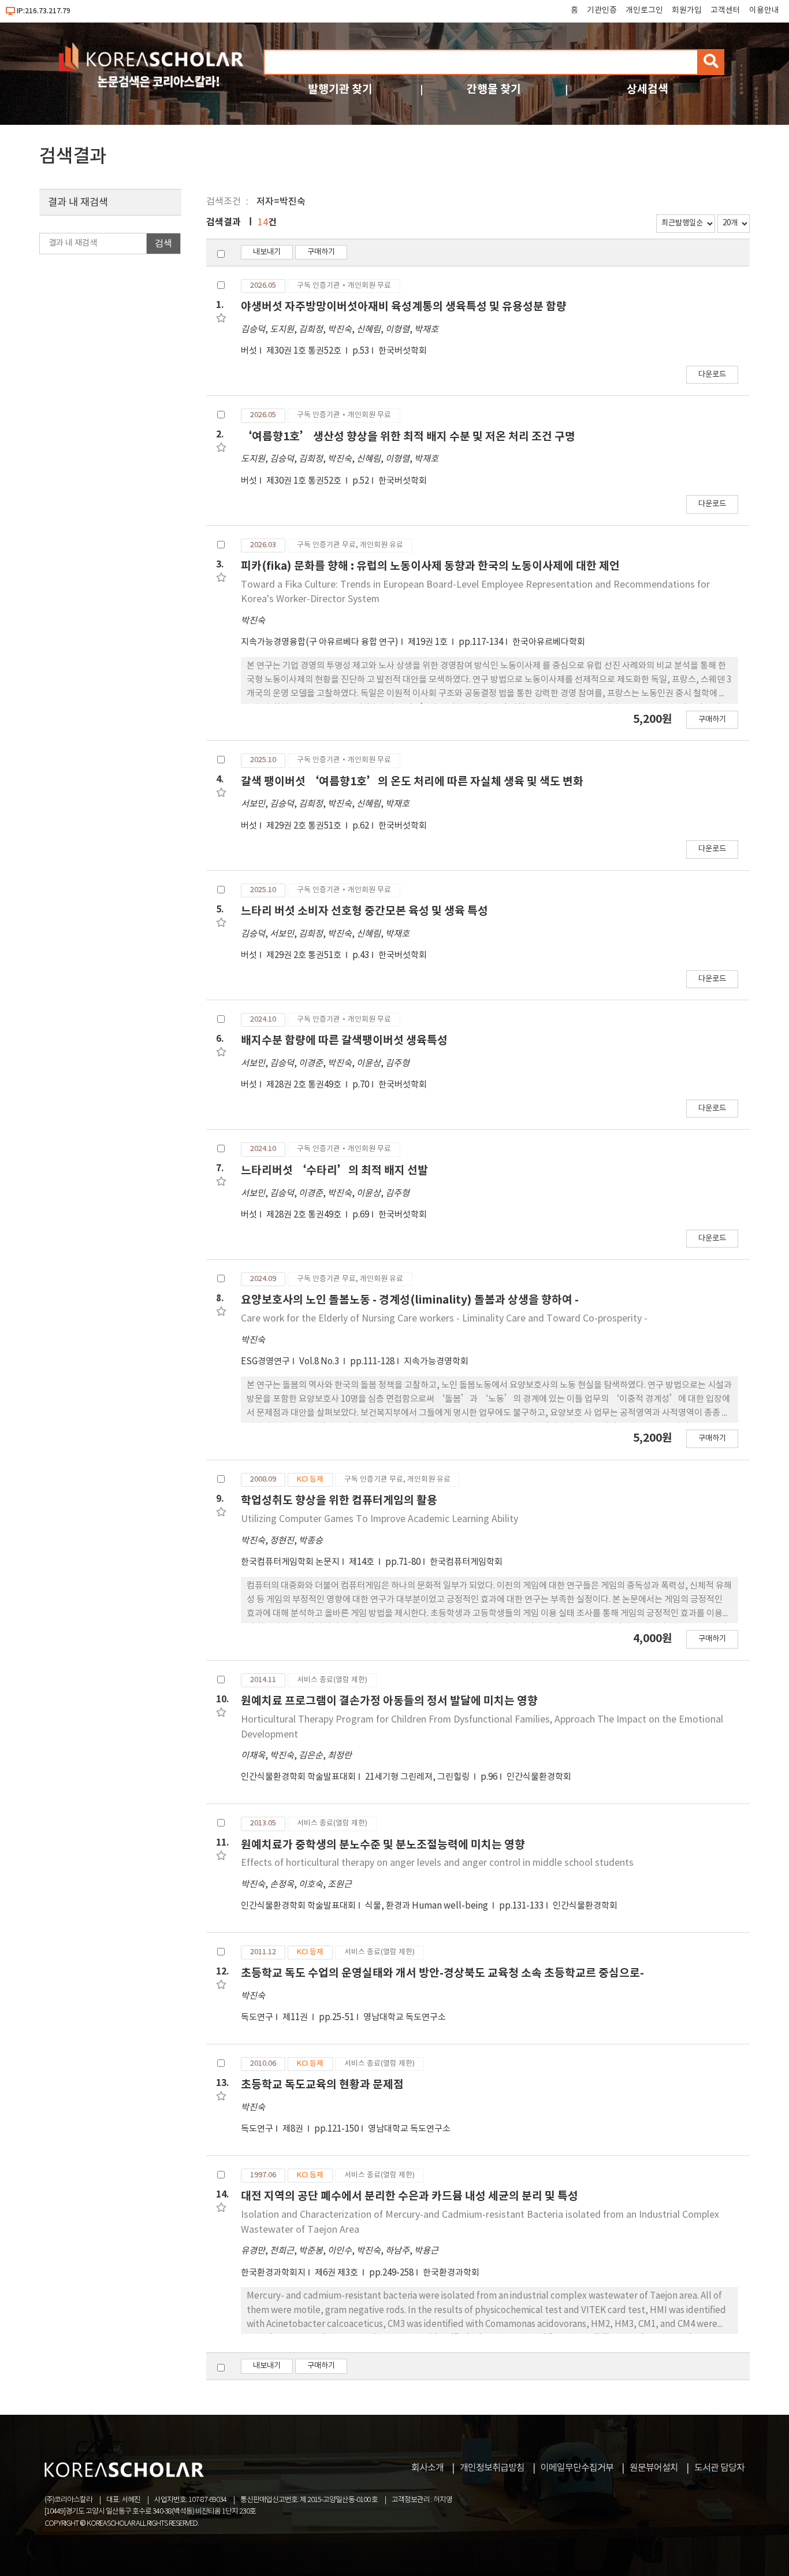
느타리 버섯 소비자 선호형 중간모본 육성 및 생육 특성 (364, 911)
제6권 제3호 (337, 2273)
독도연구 (257, 2018)
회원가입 (687, 10)
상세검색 (647, 89)
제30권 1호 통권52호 (305, 351)
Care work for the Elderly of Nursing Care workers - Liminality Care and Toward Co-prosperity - (444, 1319)
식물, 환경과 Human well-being (427, 1906)
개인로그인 (644, 10)
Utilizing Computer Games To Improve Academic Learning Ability (379, 1519)
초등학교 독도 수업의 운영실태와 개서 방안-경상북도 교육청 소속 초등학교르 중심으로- (442, 1973)
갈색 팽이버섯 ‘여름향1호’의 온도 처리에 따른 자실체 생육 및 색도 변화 (412, 782)
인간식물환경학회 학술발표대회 (298, 1777)
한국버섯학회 (403, 351)
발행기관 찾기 (340, 89)
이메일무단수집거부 (577, 2468)
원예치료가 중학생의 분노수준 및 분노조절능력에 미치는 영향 (383, 1845)
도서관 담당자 (719, 2468)
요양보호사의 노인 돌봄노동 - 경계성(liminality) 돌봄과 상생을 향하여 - (410, 1300)
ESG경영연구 (265, 1362)
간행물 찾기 (494, 89)
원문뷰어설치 (654, 2468)
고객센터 (725, 10)
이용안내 (764, 10)
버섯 (249, 351)
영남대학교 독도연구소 (405, 2018)
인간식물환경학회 (539, 1777)
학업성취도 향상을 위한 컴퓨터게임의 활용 (339, 1500)
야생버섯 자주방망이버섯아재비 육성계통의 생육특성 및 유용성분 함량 (404, 307)
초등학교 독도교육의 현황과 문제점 (322, 2085)
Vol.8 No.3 (320, 1362)
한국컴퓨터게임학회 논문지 (290, 1562)
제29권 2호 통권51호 (305, 826)
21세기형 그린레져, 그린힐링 (418, 1777)
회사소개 (427, 2468)
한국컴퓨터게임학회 (466, 1562)
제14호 (362, 1562)
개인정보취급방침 (492, 2468)
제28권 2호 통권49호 (305, 1085)
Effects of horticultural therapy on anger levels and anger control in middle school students (437, 1863)
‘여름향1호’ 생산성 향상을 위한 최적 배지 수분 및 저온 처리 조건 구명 (408, 437)
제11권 (296, 2018)
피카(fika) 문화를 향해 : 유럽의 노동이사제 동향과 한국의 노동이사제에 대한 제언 (430, 566)
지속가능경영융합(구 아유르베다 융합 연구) (320, 642)
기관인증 (602, 10)
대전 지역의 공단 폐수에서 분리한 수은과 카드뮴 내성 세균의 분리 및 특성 (410, 2196)
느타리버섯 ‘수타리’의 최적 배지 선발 (334, 1170)
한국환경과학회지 (273, 2273)
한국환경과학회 (451, 2273)
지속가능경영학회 (436, 1362)
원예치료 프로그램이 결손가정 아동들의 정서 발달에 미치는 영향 (389, 1701)
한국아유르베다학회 (549, 642)
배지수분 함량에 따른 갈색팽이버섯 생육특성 (344, 1040)
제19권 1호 (429, 642)
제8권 (294, 2129)
